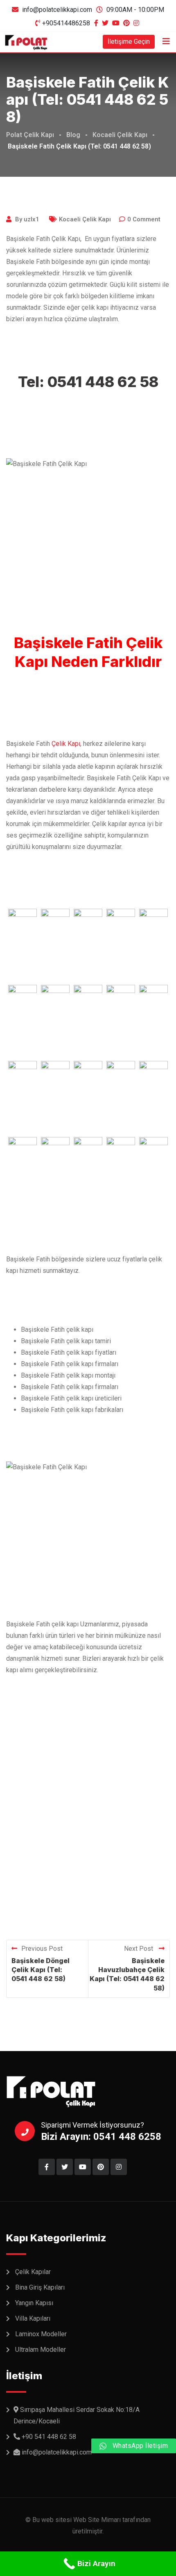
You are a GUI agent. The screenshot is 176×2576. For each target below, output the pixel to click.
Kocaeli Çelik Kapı (85, 219)
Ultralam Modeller (41, 2350)
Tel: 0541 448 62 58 (88, 382)
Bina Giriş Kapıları (40, 2287)
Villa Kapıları (33, 2318)
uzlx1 (32, 219)
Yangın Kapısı (34, 2303)
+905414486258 (66, 23)
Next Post (139, 1949)
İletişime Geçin (129, 42)
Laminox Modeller (41, 2334)
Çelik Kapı (66, 744)
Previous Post (42, 1949)
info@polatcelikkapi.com (57, 10)
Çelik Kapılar (33, 2272)
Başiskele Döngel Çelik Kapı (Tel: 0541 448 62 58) (41, 1970)
